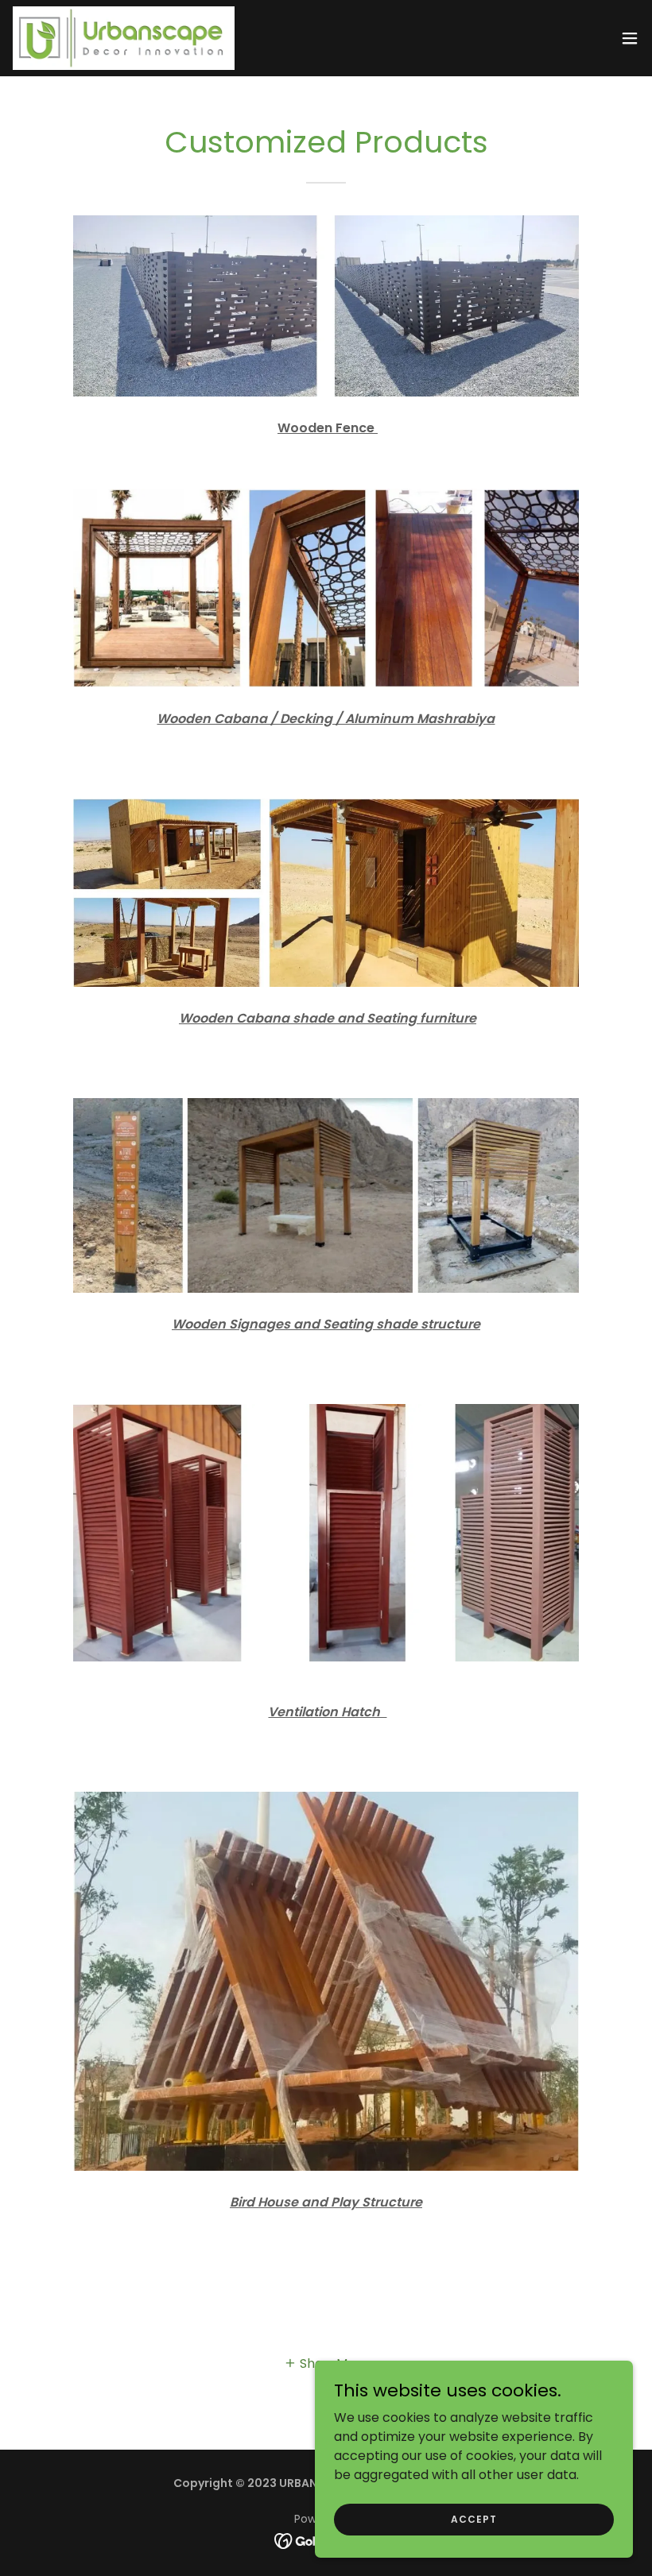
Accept (473, 2518)
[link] (124, 38)
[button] (630, 38)
